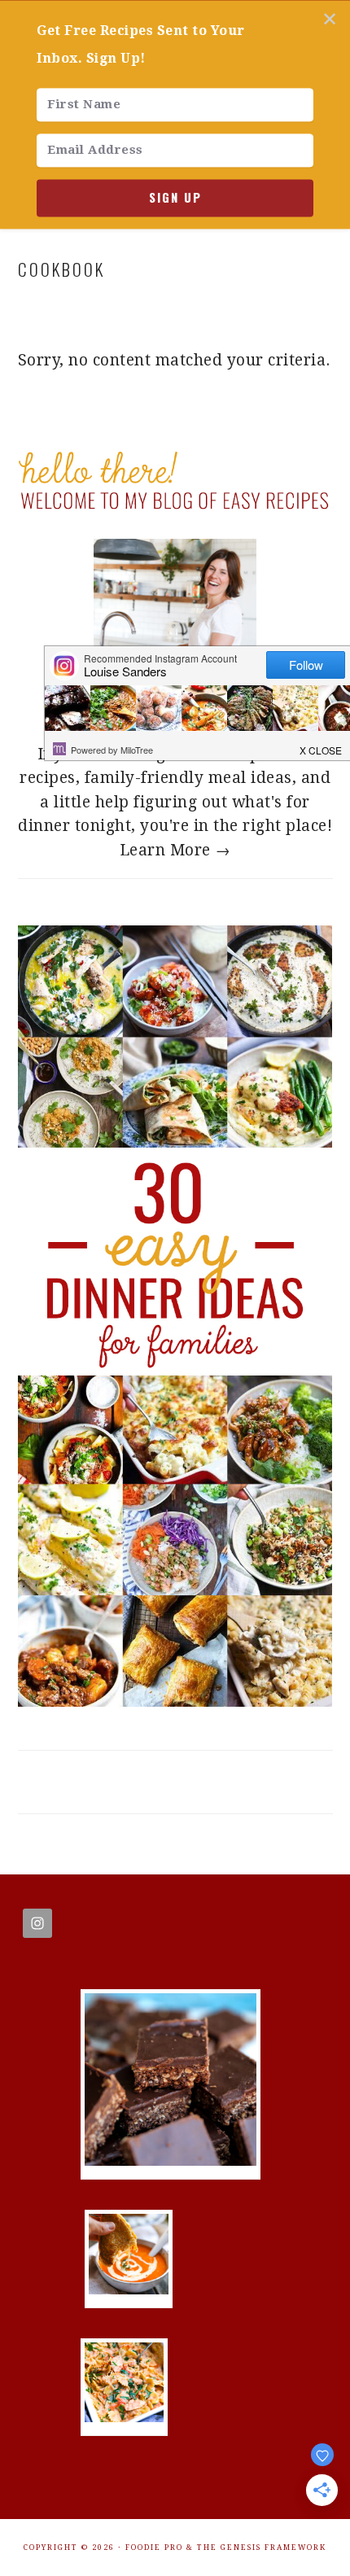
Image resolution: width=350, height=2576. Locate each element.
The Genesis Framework (262, 2548)
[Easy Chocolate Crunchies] (171, 2161)
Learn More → (175, 850)
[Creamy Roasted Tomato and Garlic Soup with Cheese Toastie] (129, 2289)
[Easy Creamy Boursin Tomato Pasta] (125, 2417)
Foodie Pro (154, 2548)
